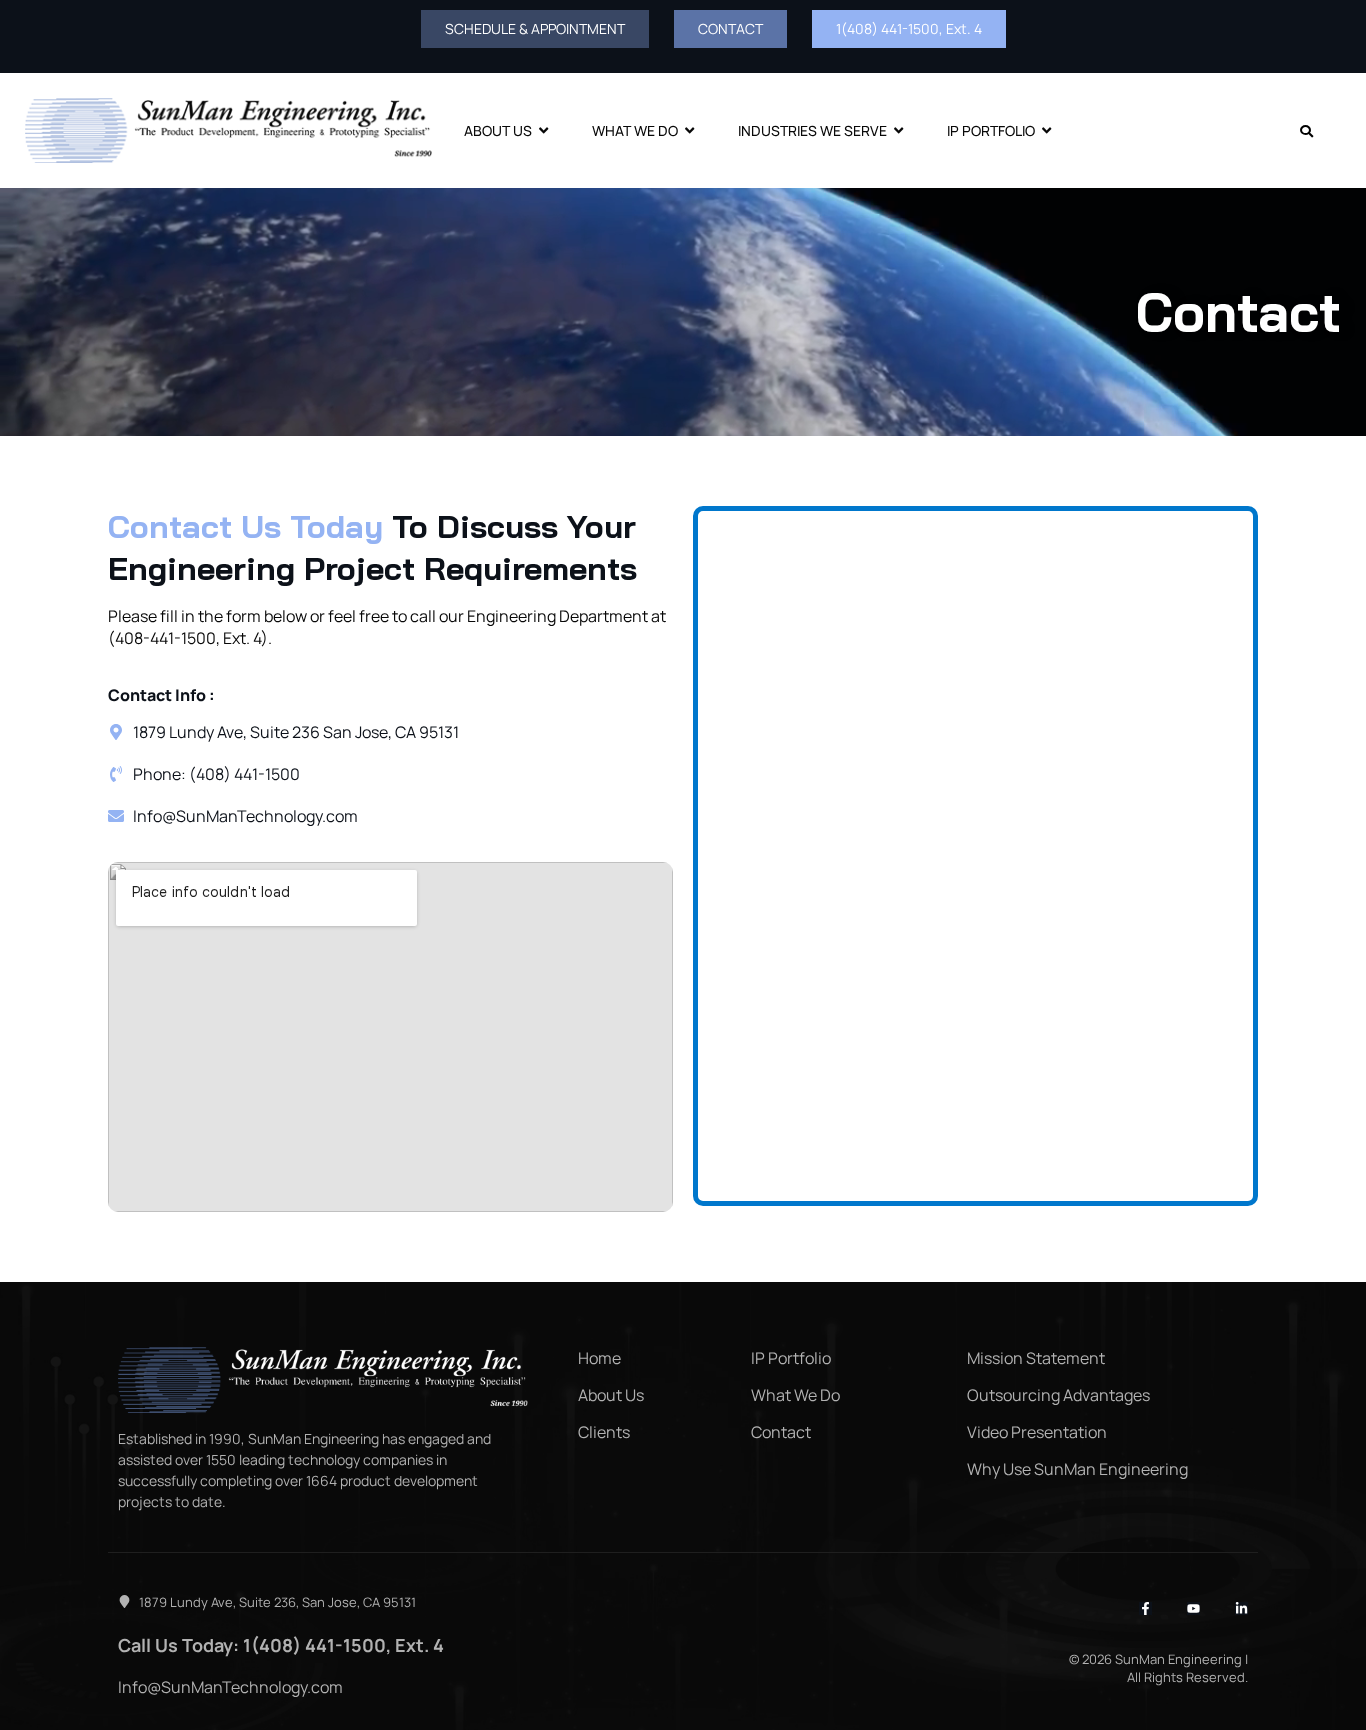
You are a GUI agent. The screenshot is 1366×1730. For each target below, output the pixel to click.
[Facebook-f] (1145, 1608)
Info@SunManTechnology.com (230, 1687)
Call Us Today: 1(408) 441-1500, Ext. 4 (281, 1645)
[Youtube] (1193, 1608)
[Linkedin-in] (1241, 1608)
